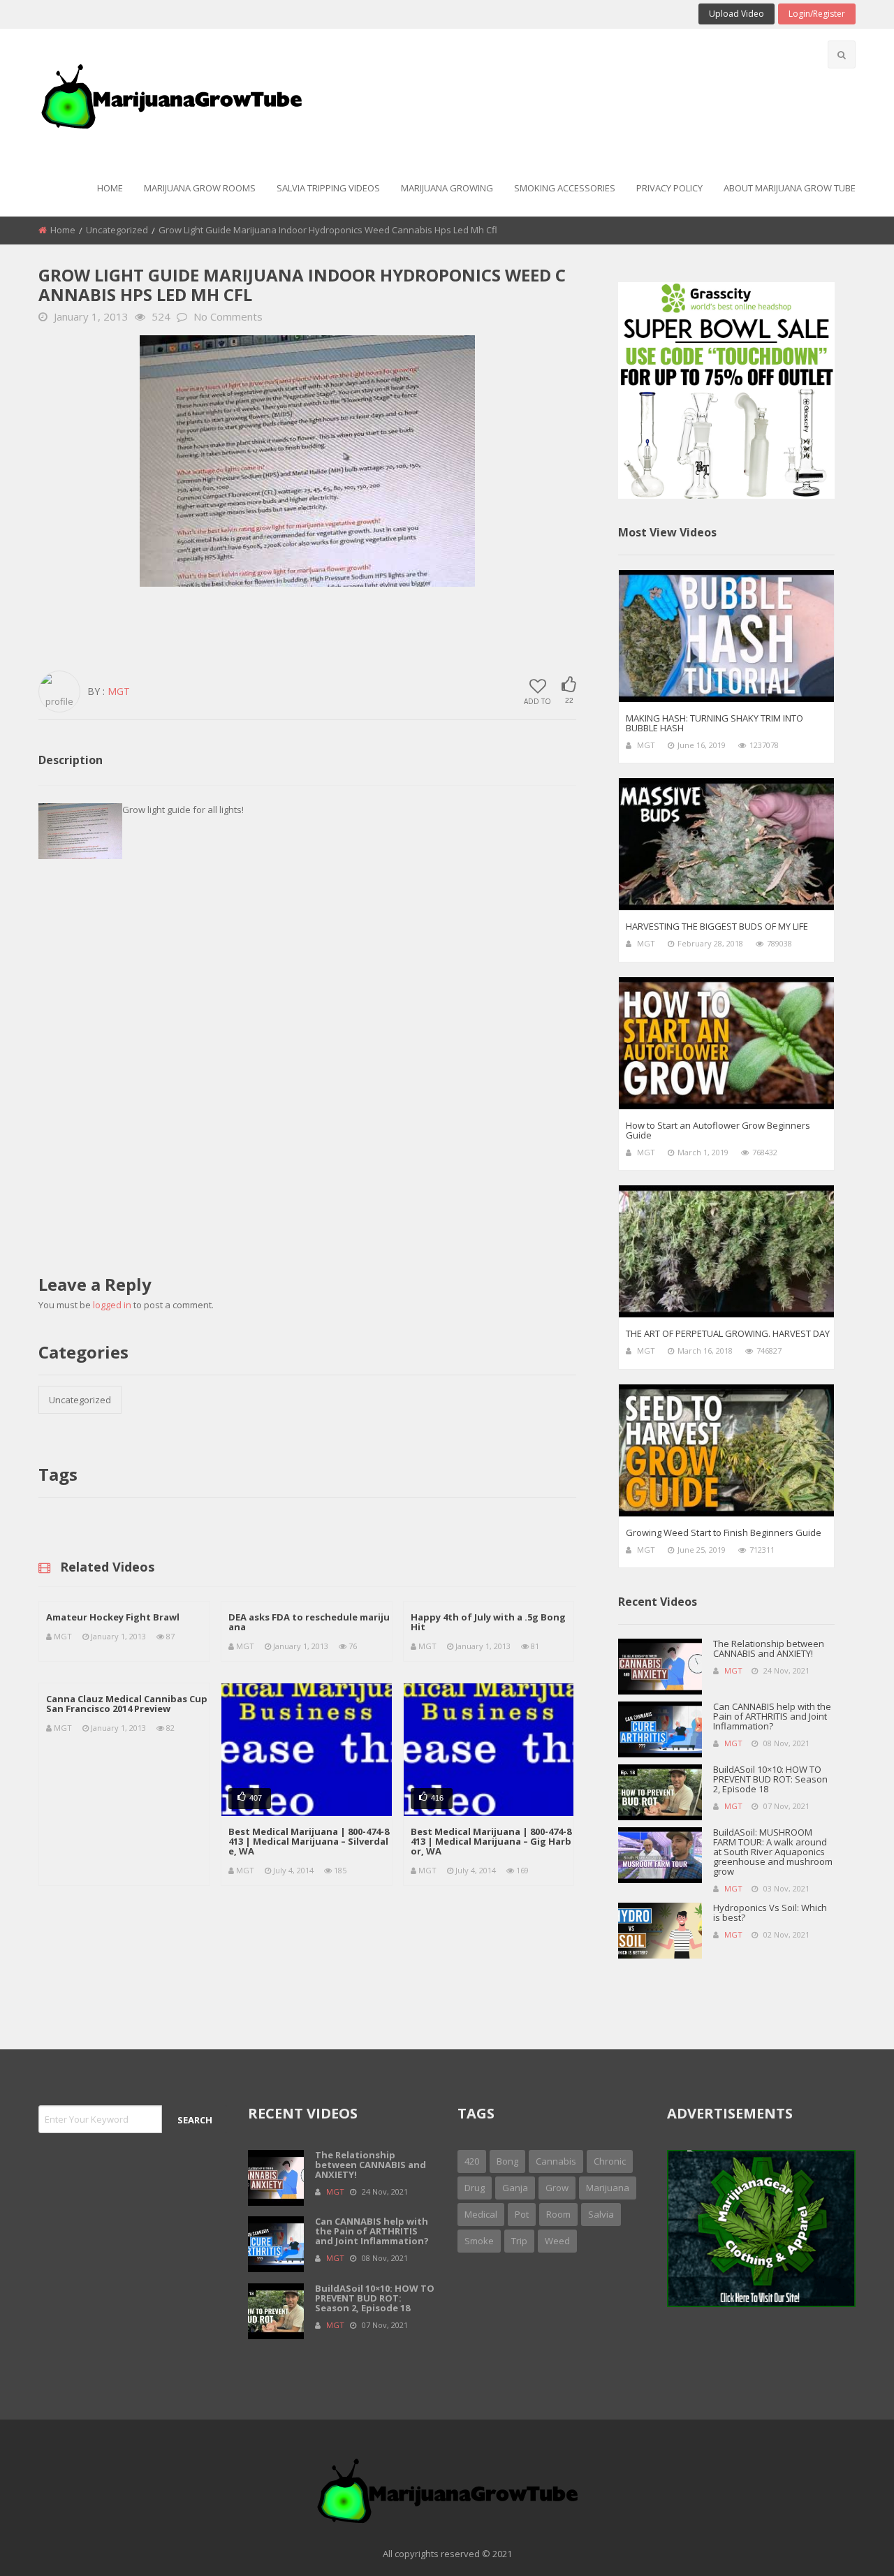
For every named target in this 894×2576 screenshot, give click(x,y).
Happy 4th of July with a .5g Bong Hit (488, 1622)
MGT (119, 691)
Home (110, 188)
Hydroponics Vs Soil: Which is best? (770, 1912)
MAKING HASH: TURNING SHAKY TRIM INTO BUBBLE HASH (715, 723)
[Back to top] (849, 2545)
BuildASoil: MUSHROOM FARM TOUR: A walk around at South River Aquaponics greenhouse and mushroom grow (773, 1852)
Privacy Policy (669, 188)
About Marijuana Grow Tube (790, 188)
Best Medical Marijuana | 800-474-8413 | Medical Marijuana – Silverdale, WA (309, 1841)
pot (522, 2214)
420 (472, 2161)
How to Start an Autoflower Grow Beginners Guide (718, 1130)
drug (475, 2188)
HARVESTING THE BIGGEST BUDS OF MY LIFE (717, 926)
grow (557, 2188)
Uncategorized (117, 230)
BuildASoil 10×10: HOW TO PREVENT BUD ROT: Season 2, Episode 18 (770, 1779)
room (558, 2214)
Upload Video (737, 14)
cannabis (556, 2161)
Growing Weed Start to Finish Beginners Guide (724, 1532)
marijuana (608, 2188)
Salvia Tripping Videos (328, 188)
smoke (479, 2241)
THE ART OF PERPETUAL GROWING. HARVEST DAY (728, 1333)
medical (481, 2214)
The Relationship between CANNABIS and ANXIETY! (769, 1648)
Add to (537, 701)
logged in (112, 1305)
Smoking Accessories (565, 188)
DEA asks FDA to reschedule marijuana (309, 1622)
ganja (515, 2188)
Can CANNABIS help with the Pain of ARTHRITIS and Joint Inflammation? (772, 1716)
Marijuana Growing (447, 188)
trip (519, 2241)
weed (557, 2241)
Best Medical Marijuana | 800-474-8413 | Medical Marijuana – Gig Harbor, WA (491, 1841)
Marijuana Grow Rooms (200, 188)
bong (507, 2161)
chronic (610, 2161)
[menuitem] (110, 189)
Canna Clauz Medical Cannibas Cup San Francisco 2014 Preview (127, 1704)
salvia (601, 2214)
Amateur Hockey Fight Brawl (113, 1617)
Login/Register (817, 14)
